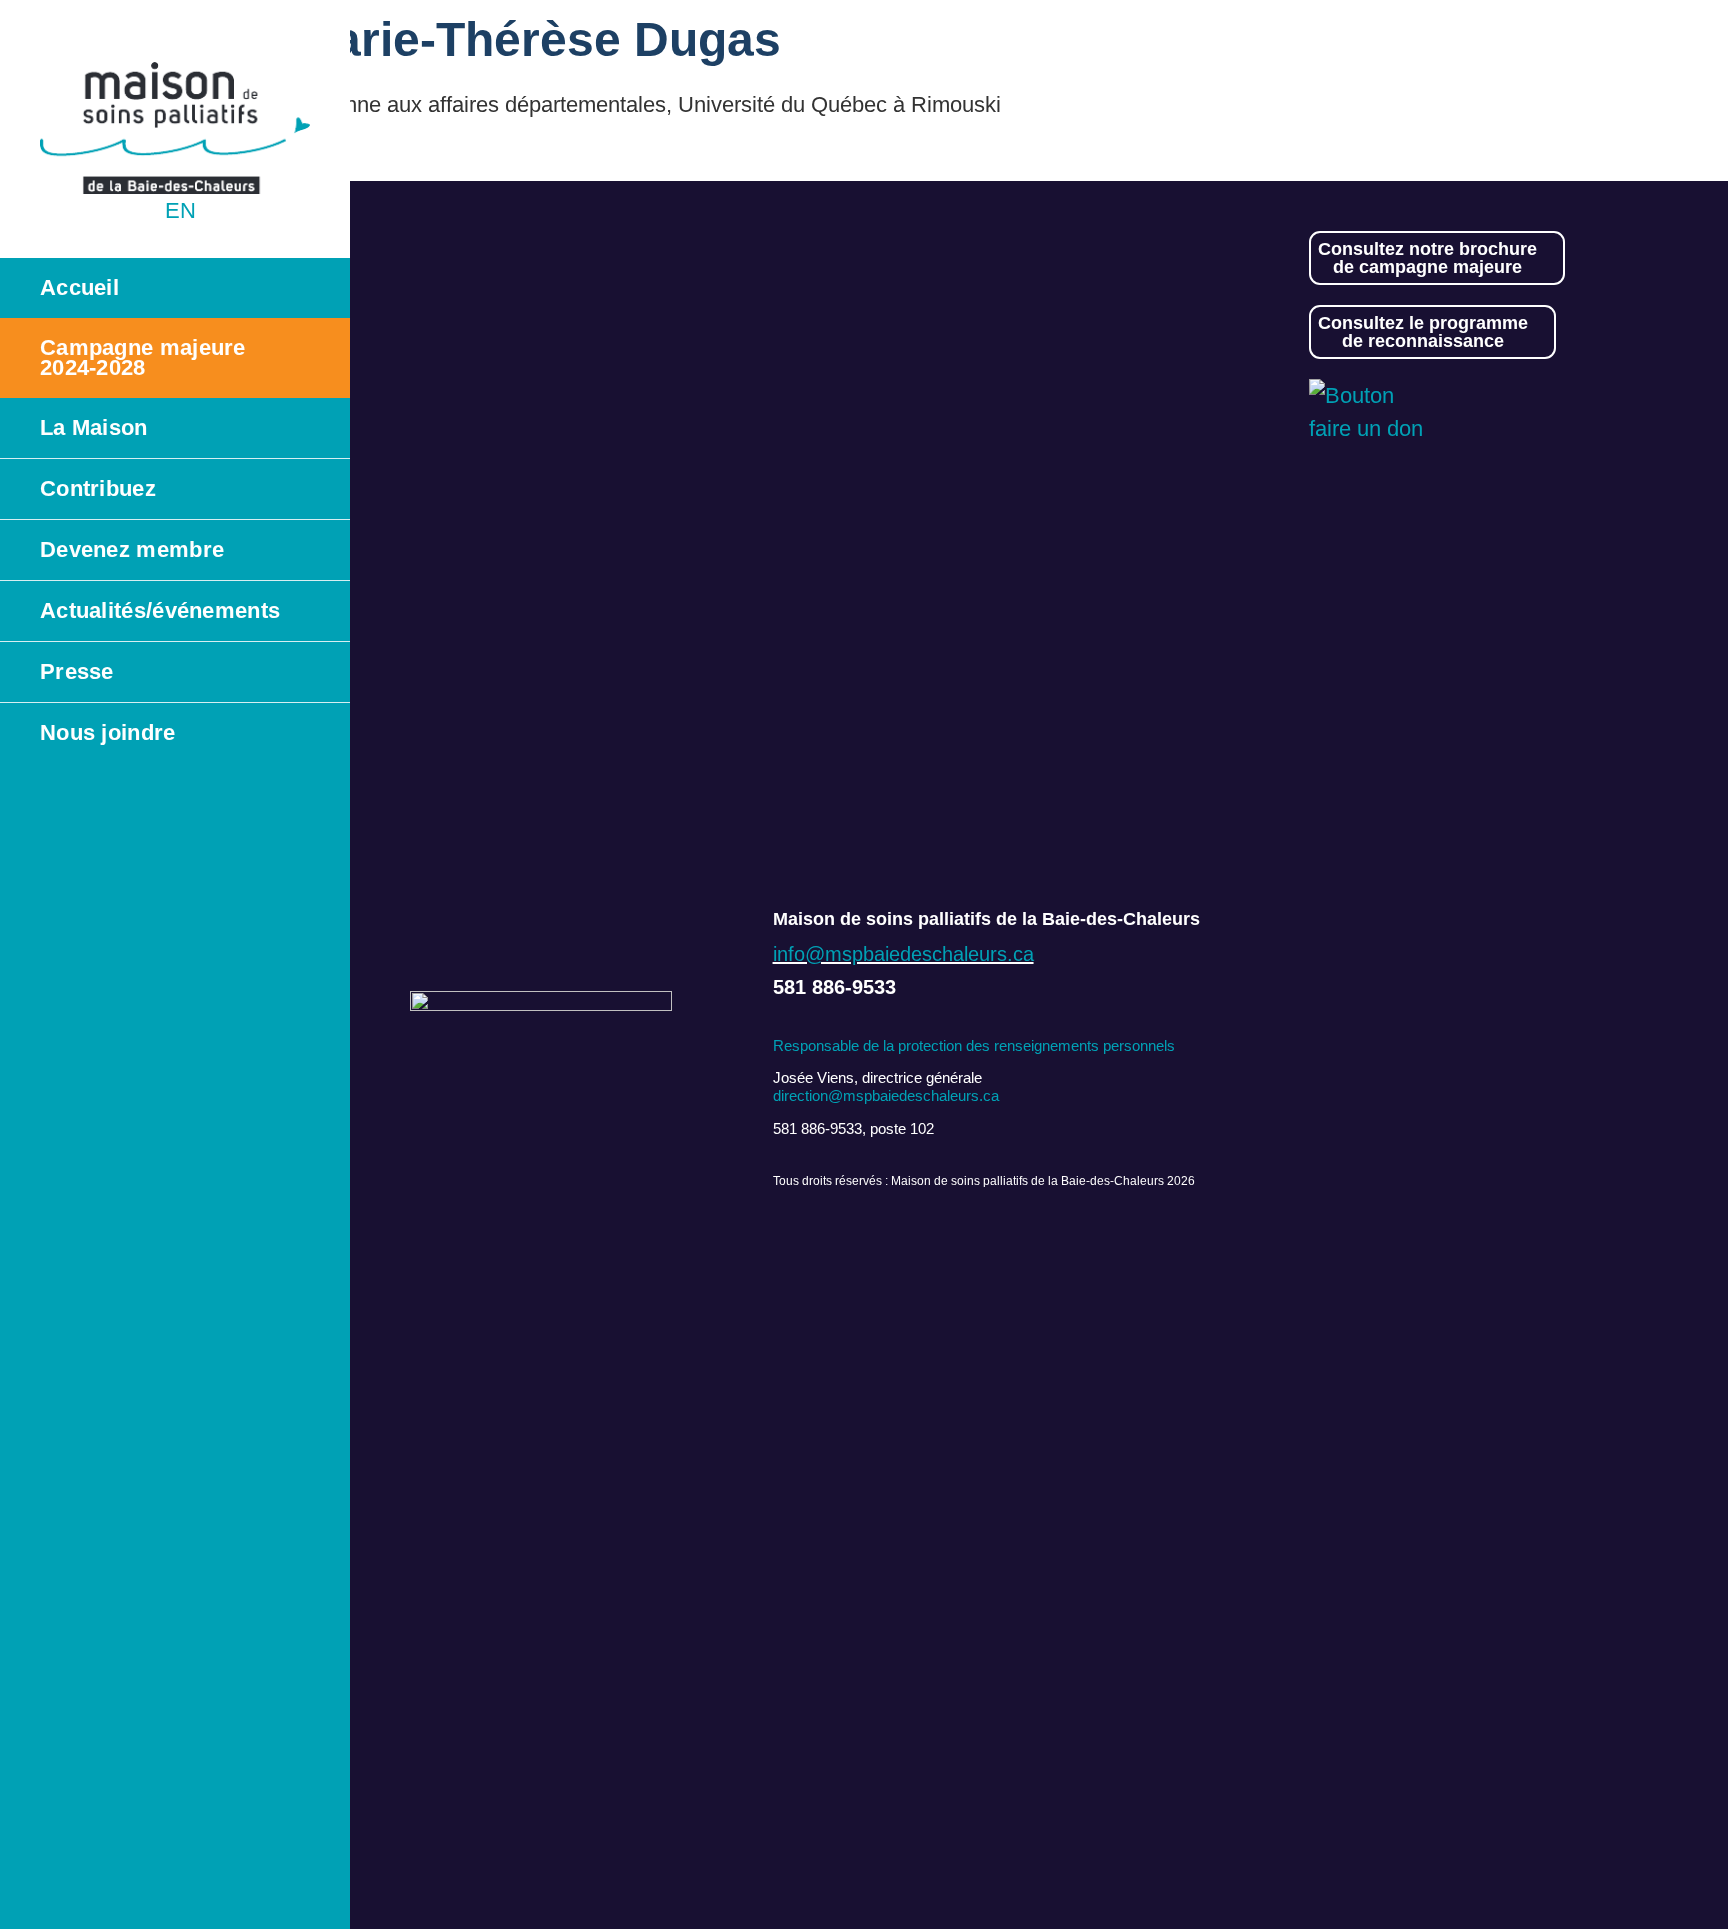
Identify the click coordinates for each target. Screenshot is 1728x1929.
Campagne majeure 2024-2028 (143, 357)
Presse (77, 671)
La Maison (94, 427)
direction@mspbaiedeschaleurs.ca (886, 1095)
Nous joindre (108, 732)
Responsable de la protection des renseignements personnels (974, 1045)
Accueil (79, 287)
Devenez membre (132, 549)
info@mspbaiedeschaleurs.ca (903, 954)
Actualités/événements (160, 610)
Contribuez (98, 488)
